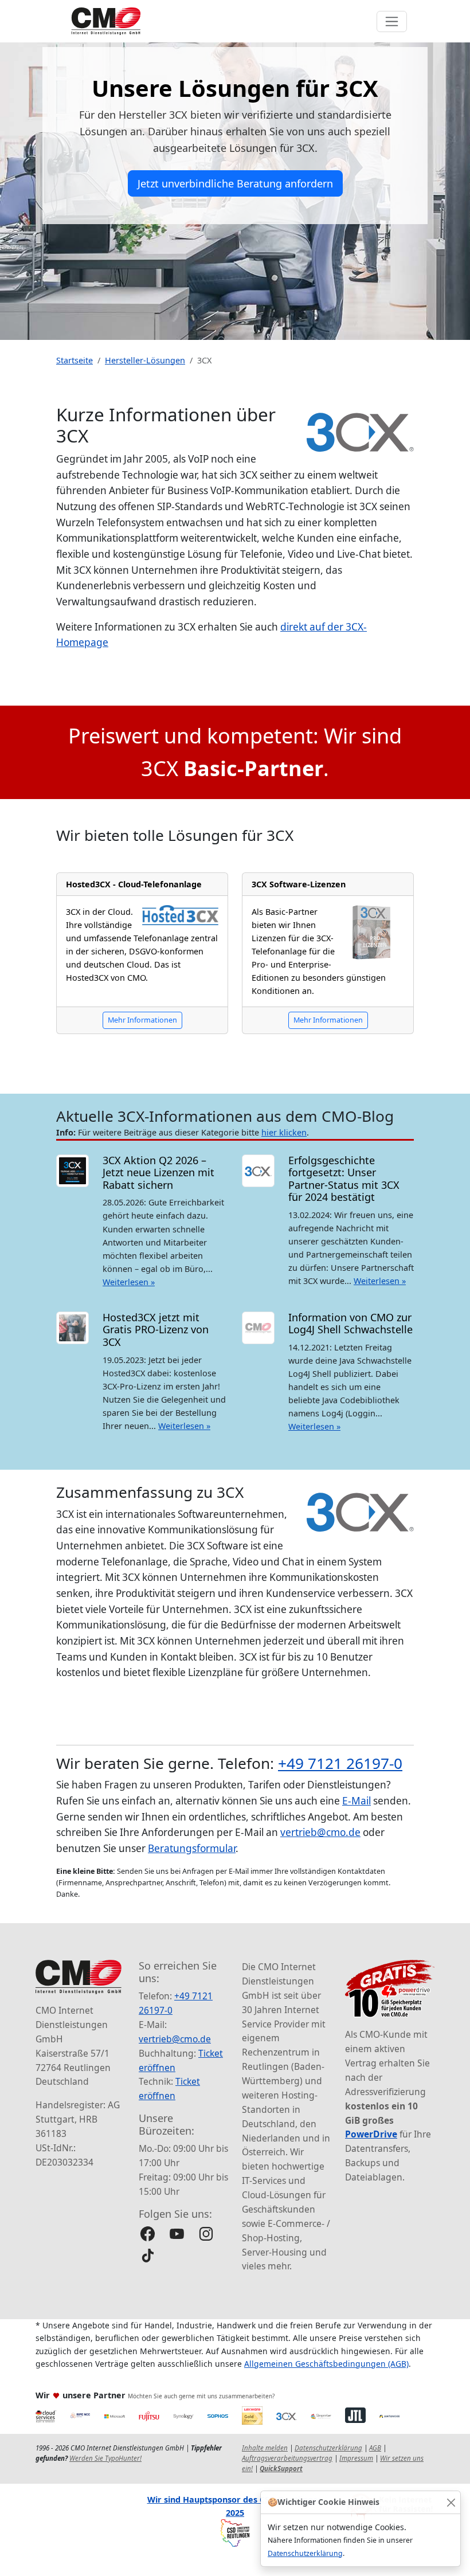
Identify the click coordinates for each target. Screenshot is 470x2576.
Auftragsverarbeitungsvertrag (287, 2458)
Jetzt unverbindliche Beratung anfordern (235, 183)
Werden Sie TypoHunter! (105, 2458)
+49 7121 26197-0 (340, 1763)
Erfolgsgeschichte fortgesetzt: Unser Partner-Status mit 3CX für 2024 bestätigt (344, 1179)
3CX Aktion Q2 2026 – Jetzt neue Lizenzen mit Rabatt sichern (158, 1172)
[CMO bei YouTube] (177, 2234)
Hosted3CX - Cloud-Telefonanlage (134, 884)
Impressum (356, 2458)
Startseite (75, 360)
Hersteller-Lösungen (145, 360)
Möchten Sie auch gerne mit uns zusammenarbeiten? (201, 2396)
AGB (375, 2448)
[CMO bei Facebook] (148, 2234)
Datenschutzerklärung (305, 2553)
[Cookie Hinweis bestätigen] (451, 2502)
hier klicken (284, 1132)
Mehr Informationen (142, 1020)
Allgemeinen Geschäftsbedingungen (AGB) (326, 2364)
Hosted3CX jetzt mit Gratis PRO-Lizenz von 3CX (156, 1330)
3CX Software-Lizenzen (299, 884)
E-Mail (357, 1801)
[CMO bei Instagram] (206, 2234)
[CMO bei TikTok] (148, 2255)
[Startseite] (106, 21)
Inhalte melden (265, 2448)
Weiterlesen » (129, 1282)
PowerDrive (371, 2134)
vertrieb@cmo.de (320, 1832)
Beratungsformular (192, 1848)
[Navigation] (392, 21)
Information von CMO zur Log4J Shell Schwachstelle (350, 1324)
